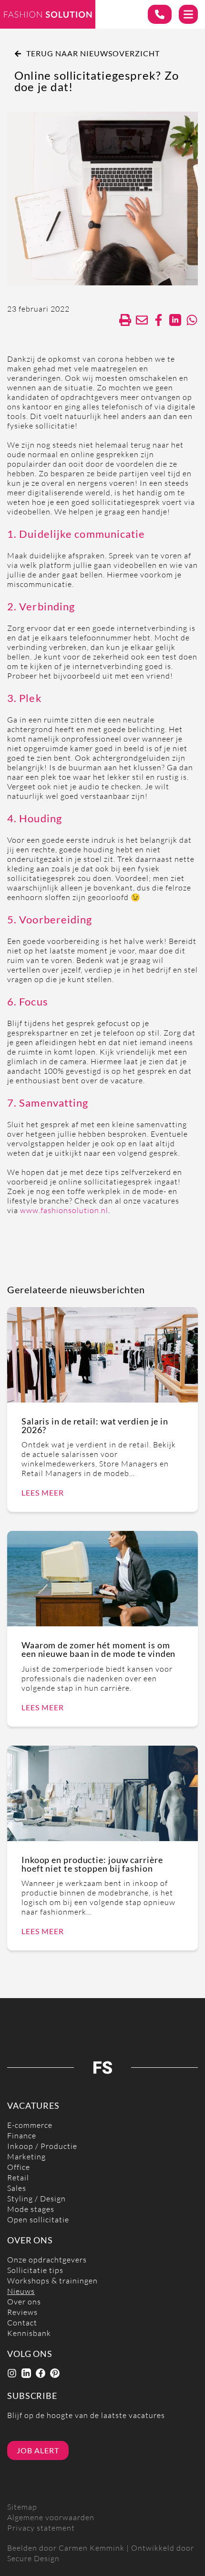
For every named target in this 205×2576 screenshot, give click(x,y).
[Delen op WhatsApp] (192, 320)
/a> (159, 320)
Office (19, 2167)
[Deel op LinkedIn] (175, 320)
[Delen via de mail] (142, 320)
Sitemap (22, 2507)
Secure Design (33, 2559)
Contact (22, 2323)
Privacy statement (41, 2528)
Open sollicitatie (38, 2220)
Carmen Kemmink (92, 2548)
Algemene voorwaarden (51, 2518)
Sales (17, 2188)
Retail (18, 2178)
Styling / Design (36, 2199)
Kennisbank (29, 2333)
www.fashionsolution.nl (64, 1210)
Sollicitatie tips (35, 2270)
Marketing (26, 2157)
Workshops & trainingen (52, 2281)
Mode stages (31, 2209)
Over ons (24, 2302)
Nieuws (21, 2291)
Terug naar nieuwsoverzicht (93, 53)
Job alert (38, 2450)
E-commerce (30, 2125)
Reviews (22, 2312)
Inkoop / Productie (42, 2146)
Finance (22, 2136)
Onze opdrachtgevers (47, 2260)
